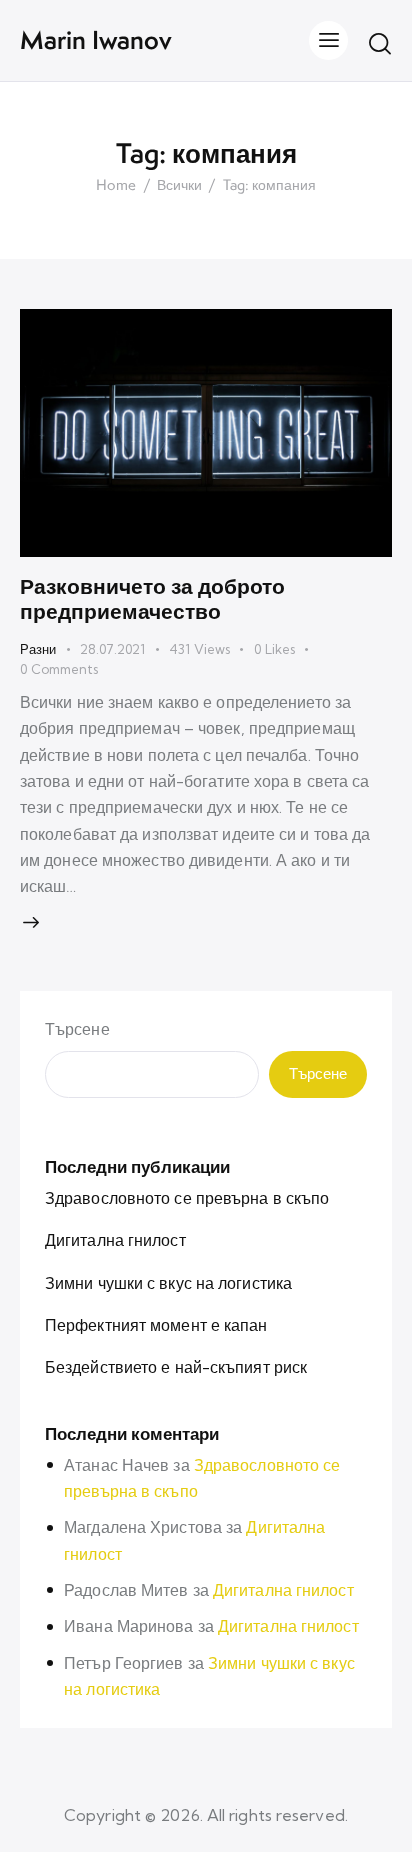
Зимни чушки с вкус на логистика (168, 1283)
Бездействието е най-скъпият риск (176, 1367)
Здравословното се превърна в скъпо (187, 1198)
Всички (179, 186)
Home (116, 186)
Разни (38, 649)
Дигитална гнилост (115, 1240)
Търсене (77, 1029)
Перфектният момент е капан (156, 1325)
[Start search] (380, 43)
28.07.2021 (112, 649)
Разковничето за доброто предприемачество (152, 598)
